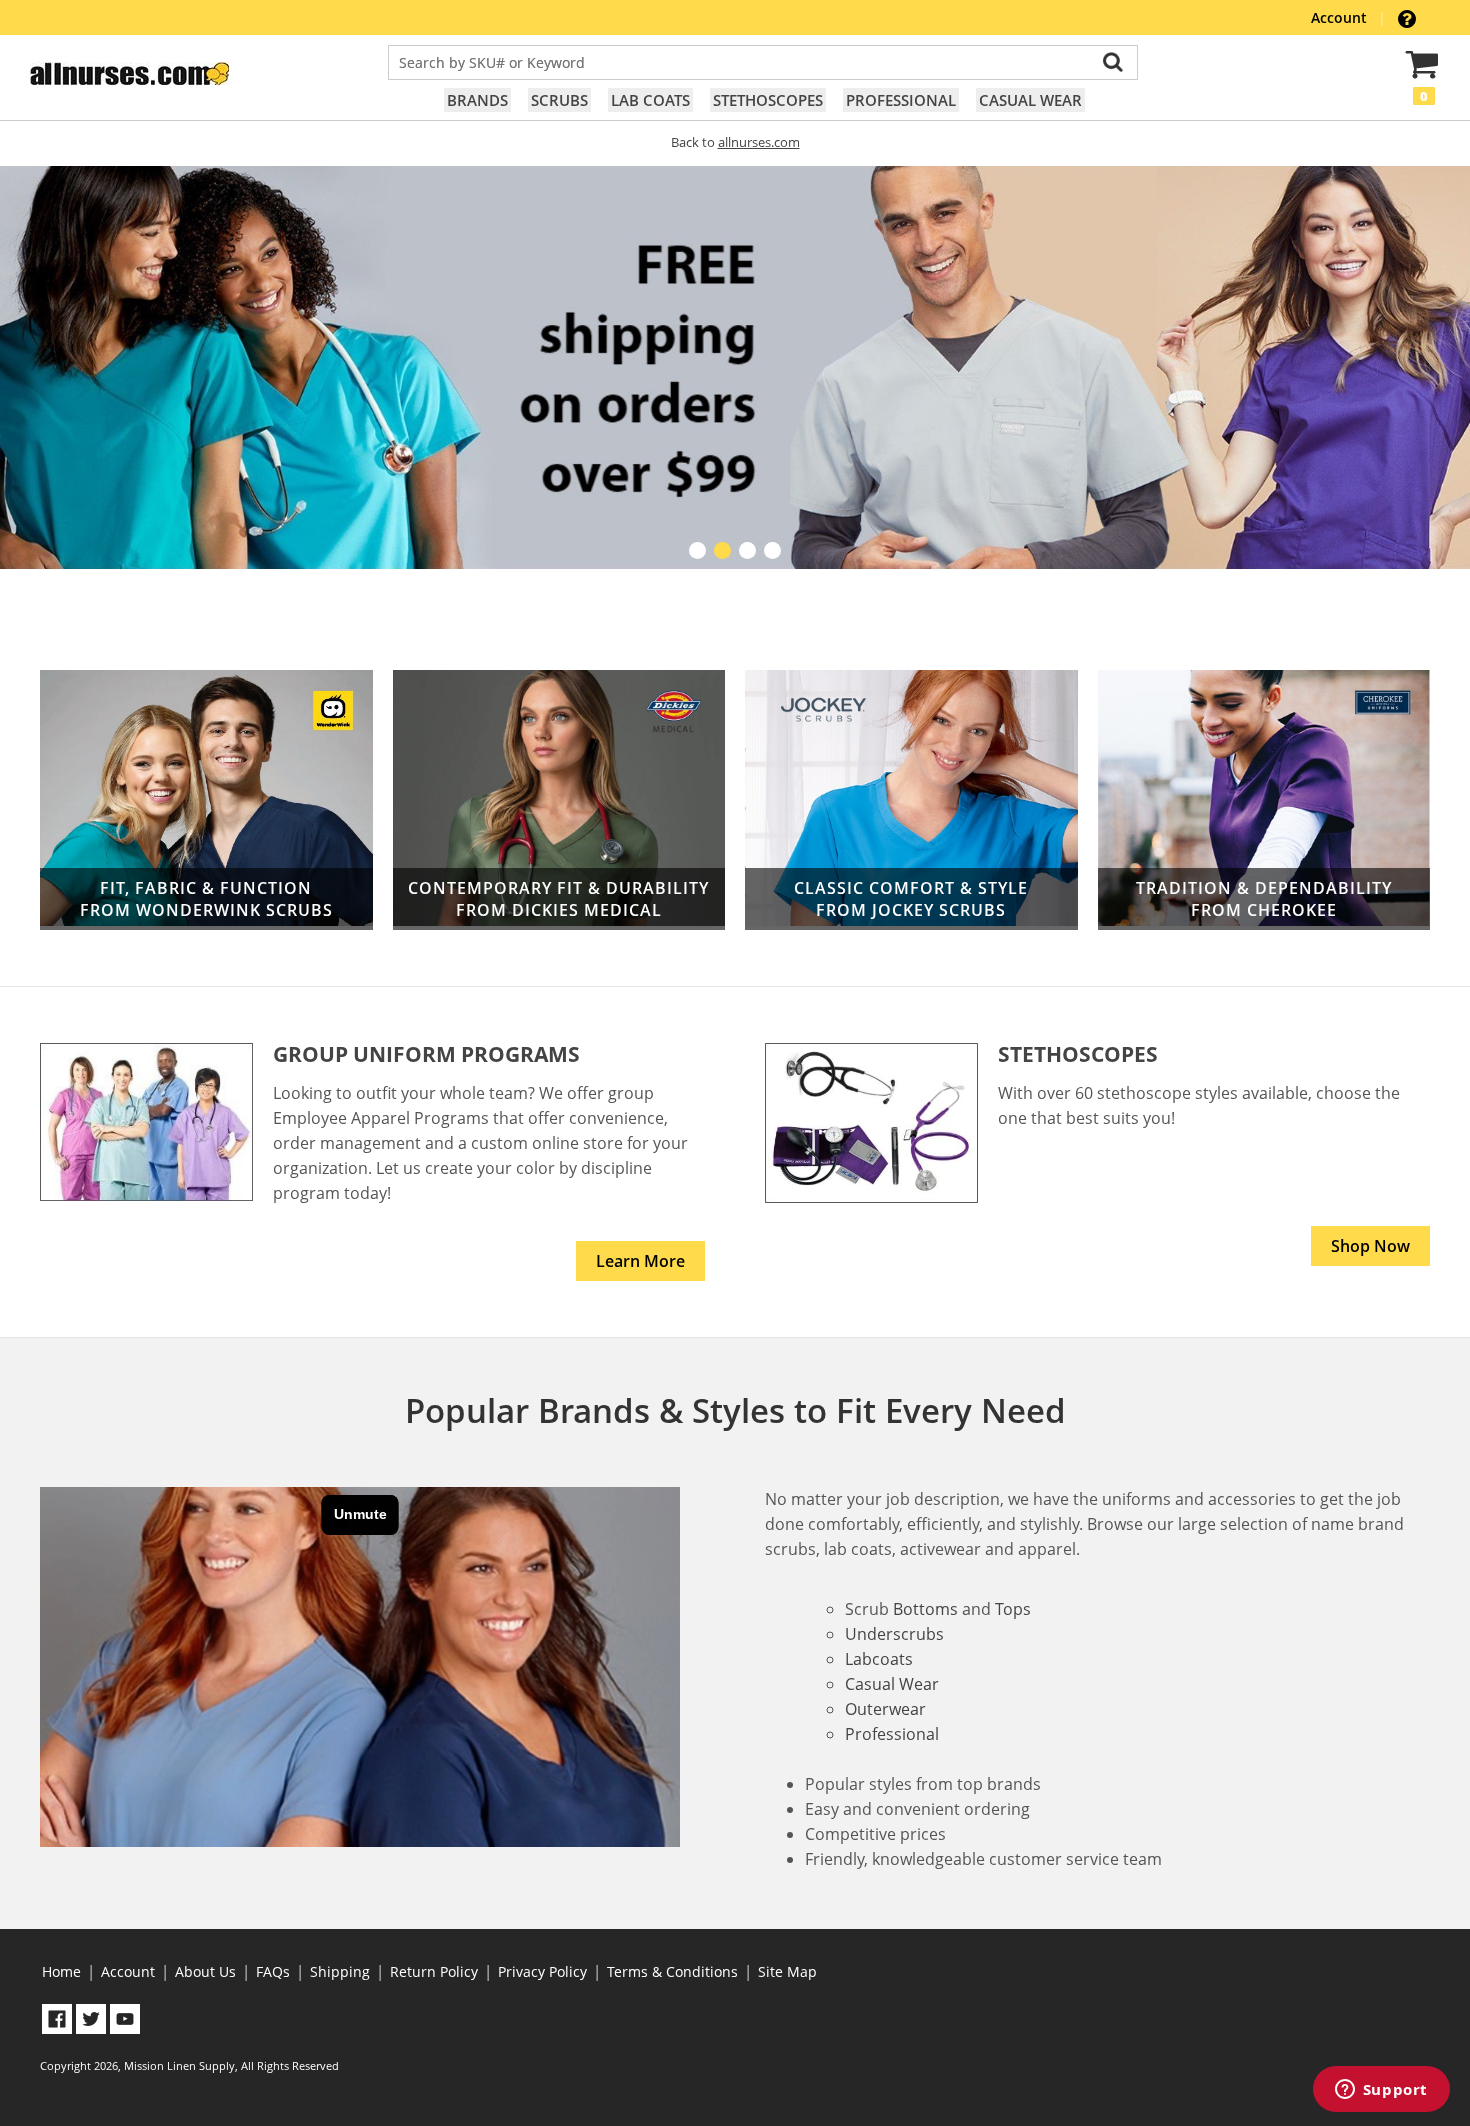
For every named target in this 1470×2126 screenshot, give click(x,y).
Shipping (340, 1971)
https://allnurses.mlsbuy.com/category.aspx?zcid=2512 (206, 800)
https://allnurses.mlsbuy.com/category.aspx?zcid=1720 (559, 800)
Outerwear (885, 1709)
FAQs (273, 1971)
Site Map (787, 1971)
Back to (735, 142)
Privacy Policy (542, 1971)
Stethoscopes (768, 100)
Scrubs (559, 100)
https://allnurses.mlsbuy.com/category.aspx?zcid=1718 (1264, 800)
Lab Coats (650, 100)
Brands (477, 100)
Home (61, 1971)
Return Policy (434, 1971)
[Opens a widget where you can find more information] (1381, 2091)
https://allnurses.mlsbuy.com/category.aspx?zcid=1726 (911, 800)
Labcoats (879, 1659)
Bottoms (925, 1609)
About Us (205, 1971)
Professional (901, 100)
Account (1341, 17)
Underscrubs (894, 1634)
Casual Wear (1030, 100)
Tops (1013, 1609)
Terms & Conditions (672, 1971)
